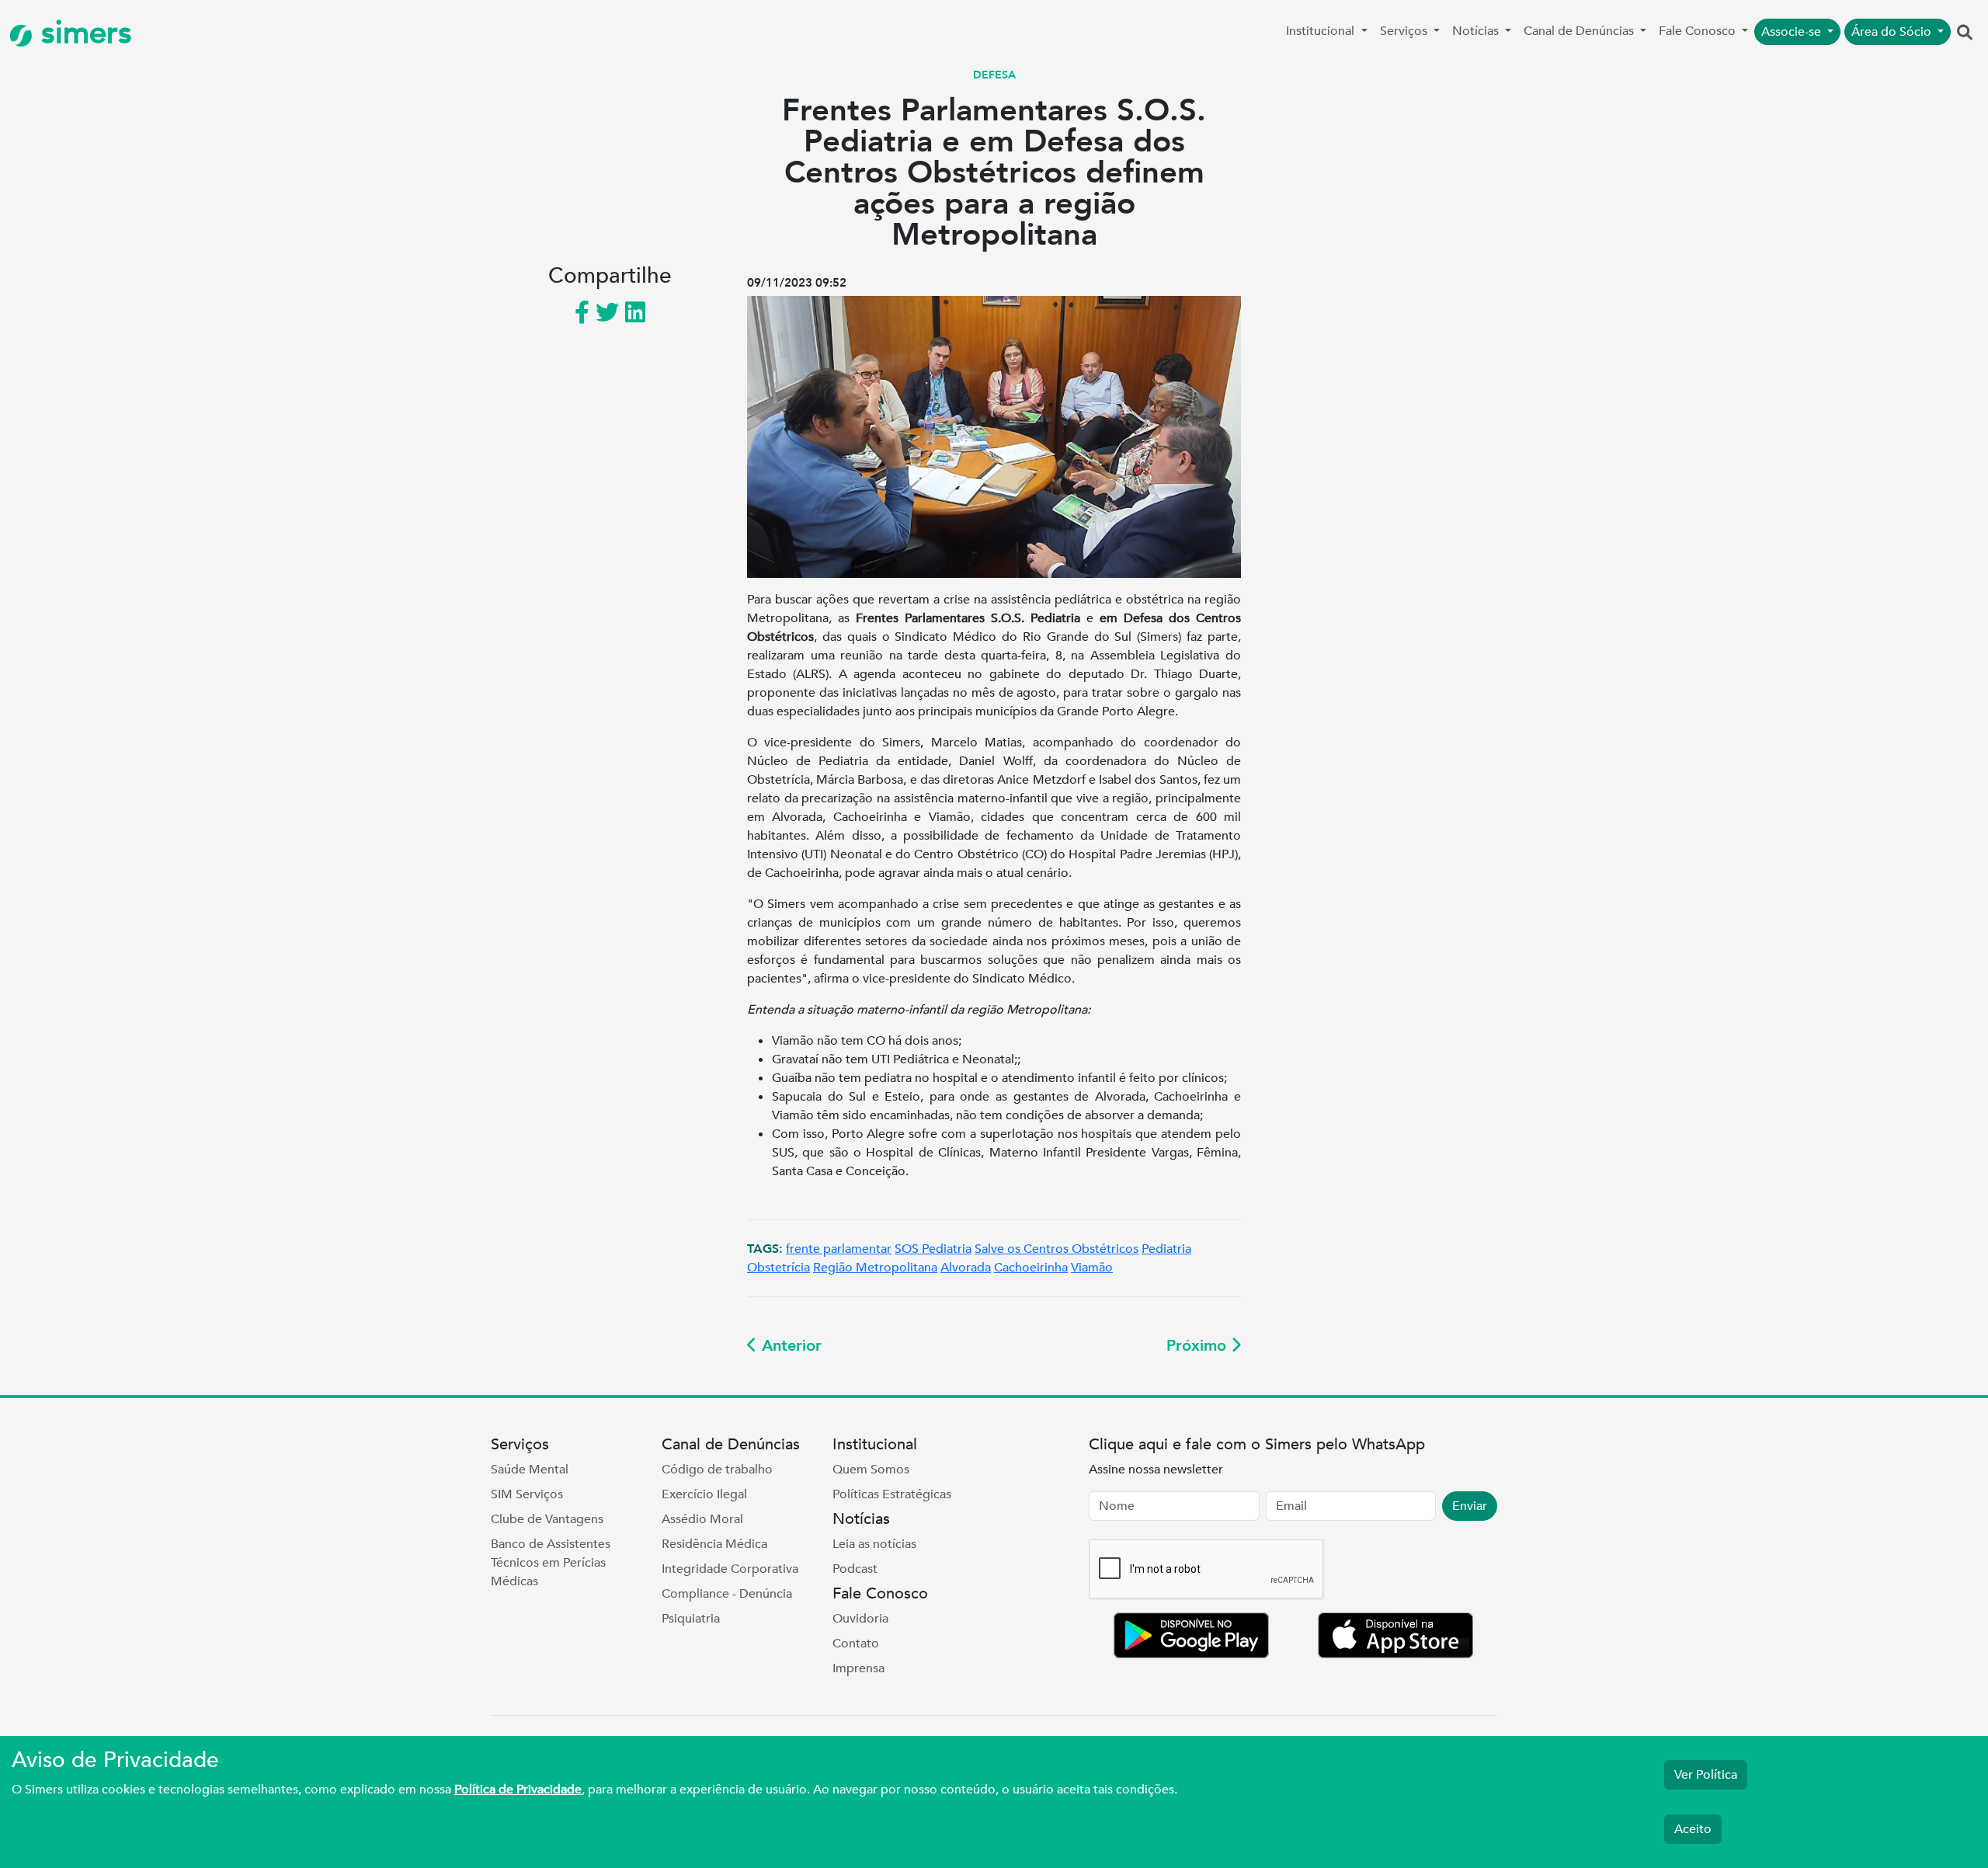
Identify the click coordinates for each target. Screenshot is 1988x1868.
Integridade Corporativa (730, 1569)
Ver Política (1706, 1775)
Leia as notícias (874, 1544)
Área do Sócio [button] (1893, 32)
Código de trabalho (717, 1470)
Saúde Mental (530, 1470)
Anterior (789, 1346)
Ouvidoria (860, 1619)
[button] (1965, 33)
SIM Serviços (527, 1494)
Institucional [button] (1322, 31)
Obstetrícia (779, 1268)
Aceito (1693, 1829)
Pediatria (1166, 1249)
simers (82, 33)
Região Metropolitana (875, 1268)
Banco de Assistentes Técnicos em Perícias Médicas (551, 1563)
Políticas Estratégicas (892, 1494)
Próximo (1199, 1346)
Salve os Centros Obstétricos (1057, 1249)
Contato (856, 1644)
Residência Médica (714, 1544)
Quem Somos (871, 1470)
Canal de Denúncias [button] (1580, 31)
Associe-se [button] (1793, 32)
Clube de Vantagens (547, 1519)
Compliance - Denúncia (727, 1594)
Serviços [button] (1405, 31)
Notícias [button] (1477, 31)
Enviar (1470, 1506)
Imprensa (858, 1668)
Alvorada (966, 1268)
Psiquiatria (691, 1619)
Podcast (855, 1569)
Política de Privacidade (518, 1790)
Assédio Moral (702, 1519)
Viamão (1092, 1268)
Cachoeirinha (1031, 1268)
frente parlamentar (839, 1249)
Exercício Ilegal (704, 1494)
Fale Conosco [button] (1699, 31)
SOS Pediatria (933, 1249)
